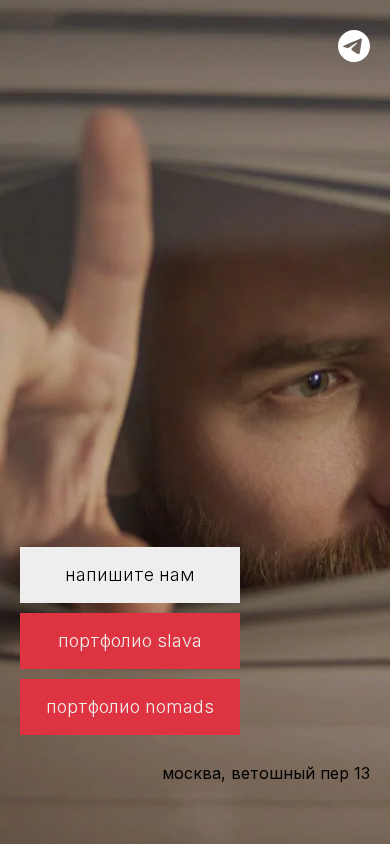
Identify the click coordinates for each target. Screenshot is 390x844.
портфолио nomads (130, 706)
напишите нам (130, 574)
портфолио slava (130, 640)
